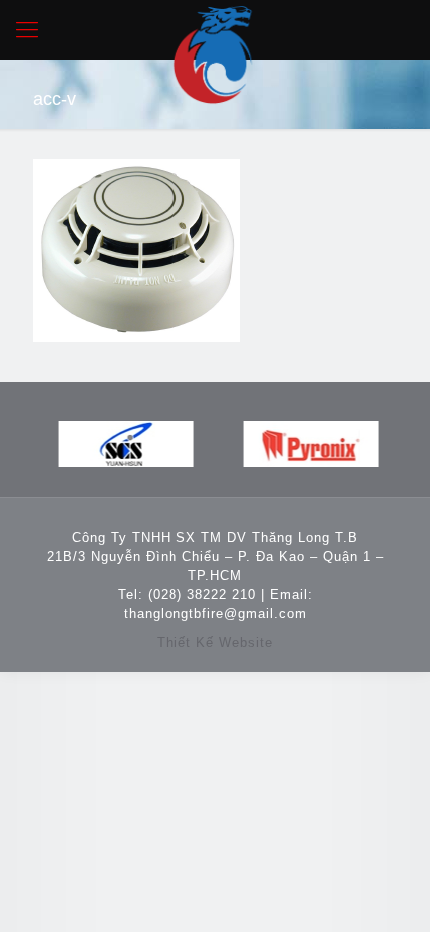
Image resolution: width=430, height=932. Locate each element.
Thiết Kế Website (215, 642)
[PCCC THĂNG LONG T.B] (215, 30)
